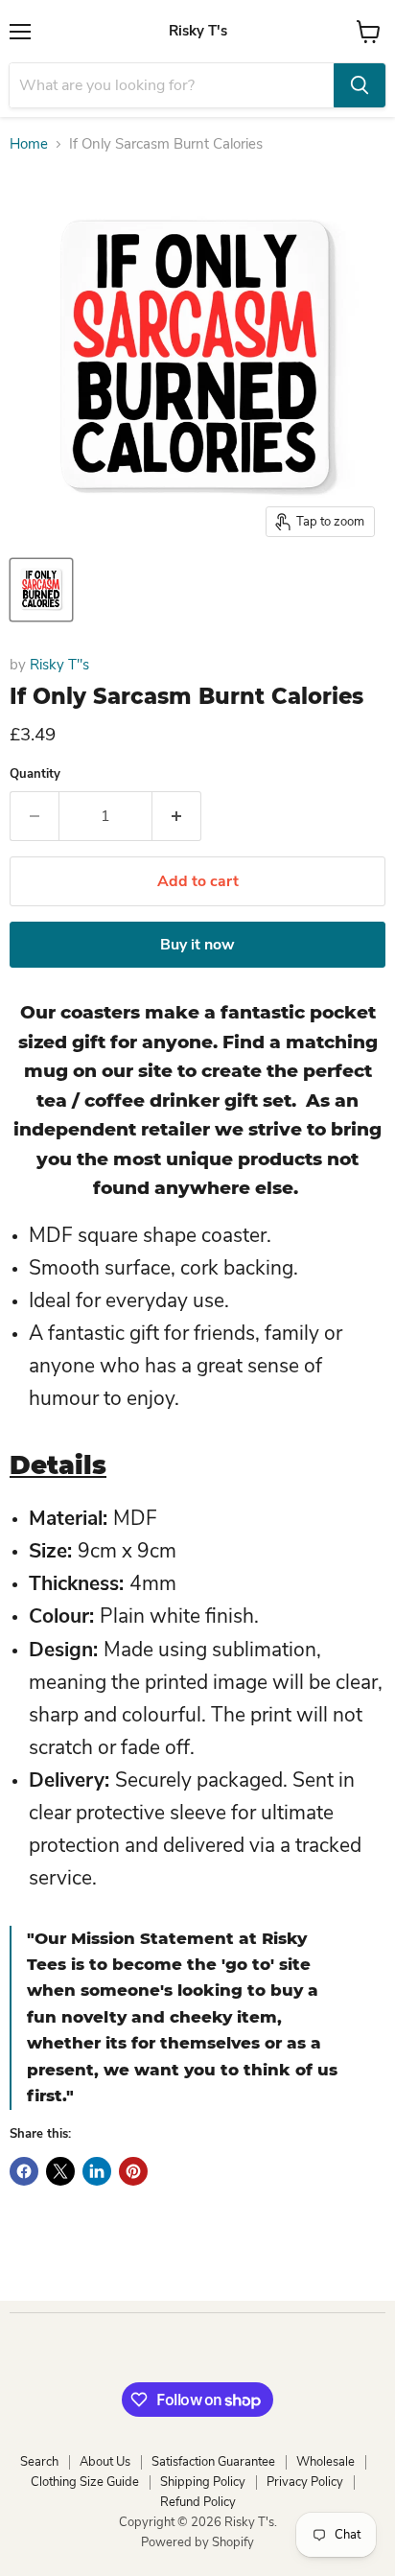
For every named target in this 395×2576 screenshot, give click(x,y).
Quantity (35, 774)
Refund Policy (198, 2502)
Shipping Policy (203, 2482)
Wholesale (325, 2462)
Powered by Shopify (197, 2542)
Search (39, 2462)
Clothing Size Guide (85, 2482)
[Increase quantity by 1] (177, 816)
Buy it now (197, 945)
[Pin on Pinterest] (133, 2171)
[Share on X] (60, 2171)
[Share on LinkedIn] (97, 2171)
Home (29, 144)
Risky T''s (59, 665)
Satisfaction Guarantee (213, 2462)
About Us (105, 2462)
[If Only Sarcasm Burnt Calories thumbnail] (41, 590)
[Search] (360, 85)
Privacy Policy (305, 2482)
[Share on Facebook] (24, 2171)
